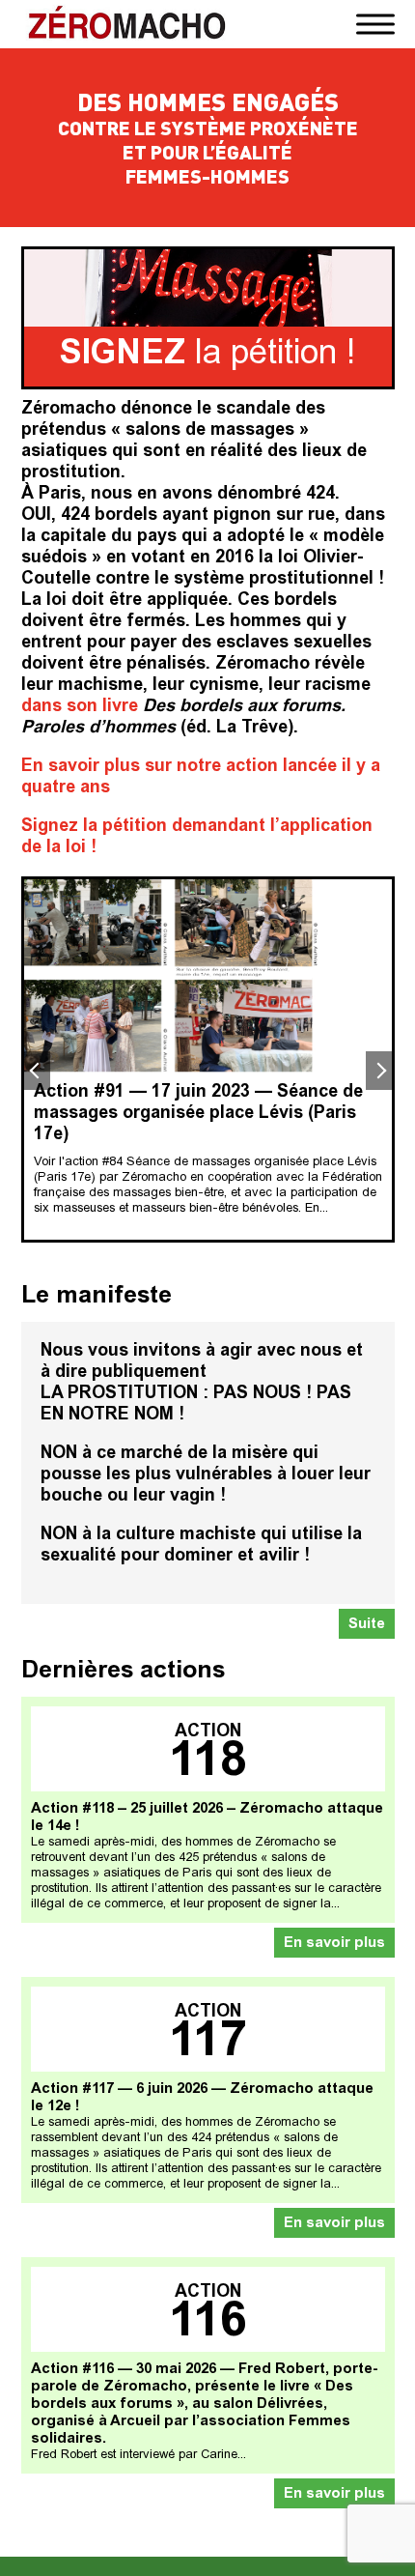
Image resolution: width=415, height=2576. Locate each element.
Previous (36, 1071)
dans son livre (80, 707)
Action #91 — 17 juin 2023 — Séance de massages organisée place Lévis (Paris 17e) (198, 1114)
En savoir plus (334, 1944)
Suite (367, 1625)
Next (380, 1071)
